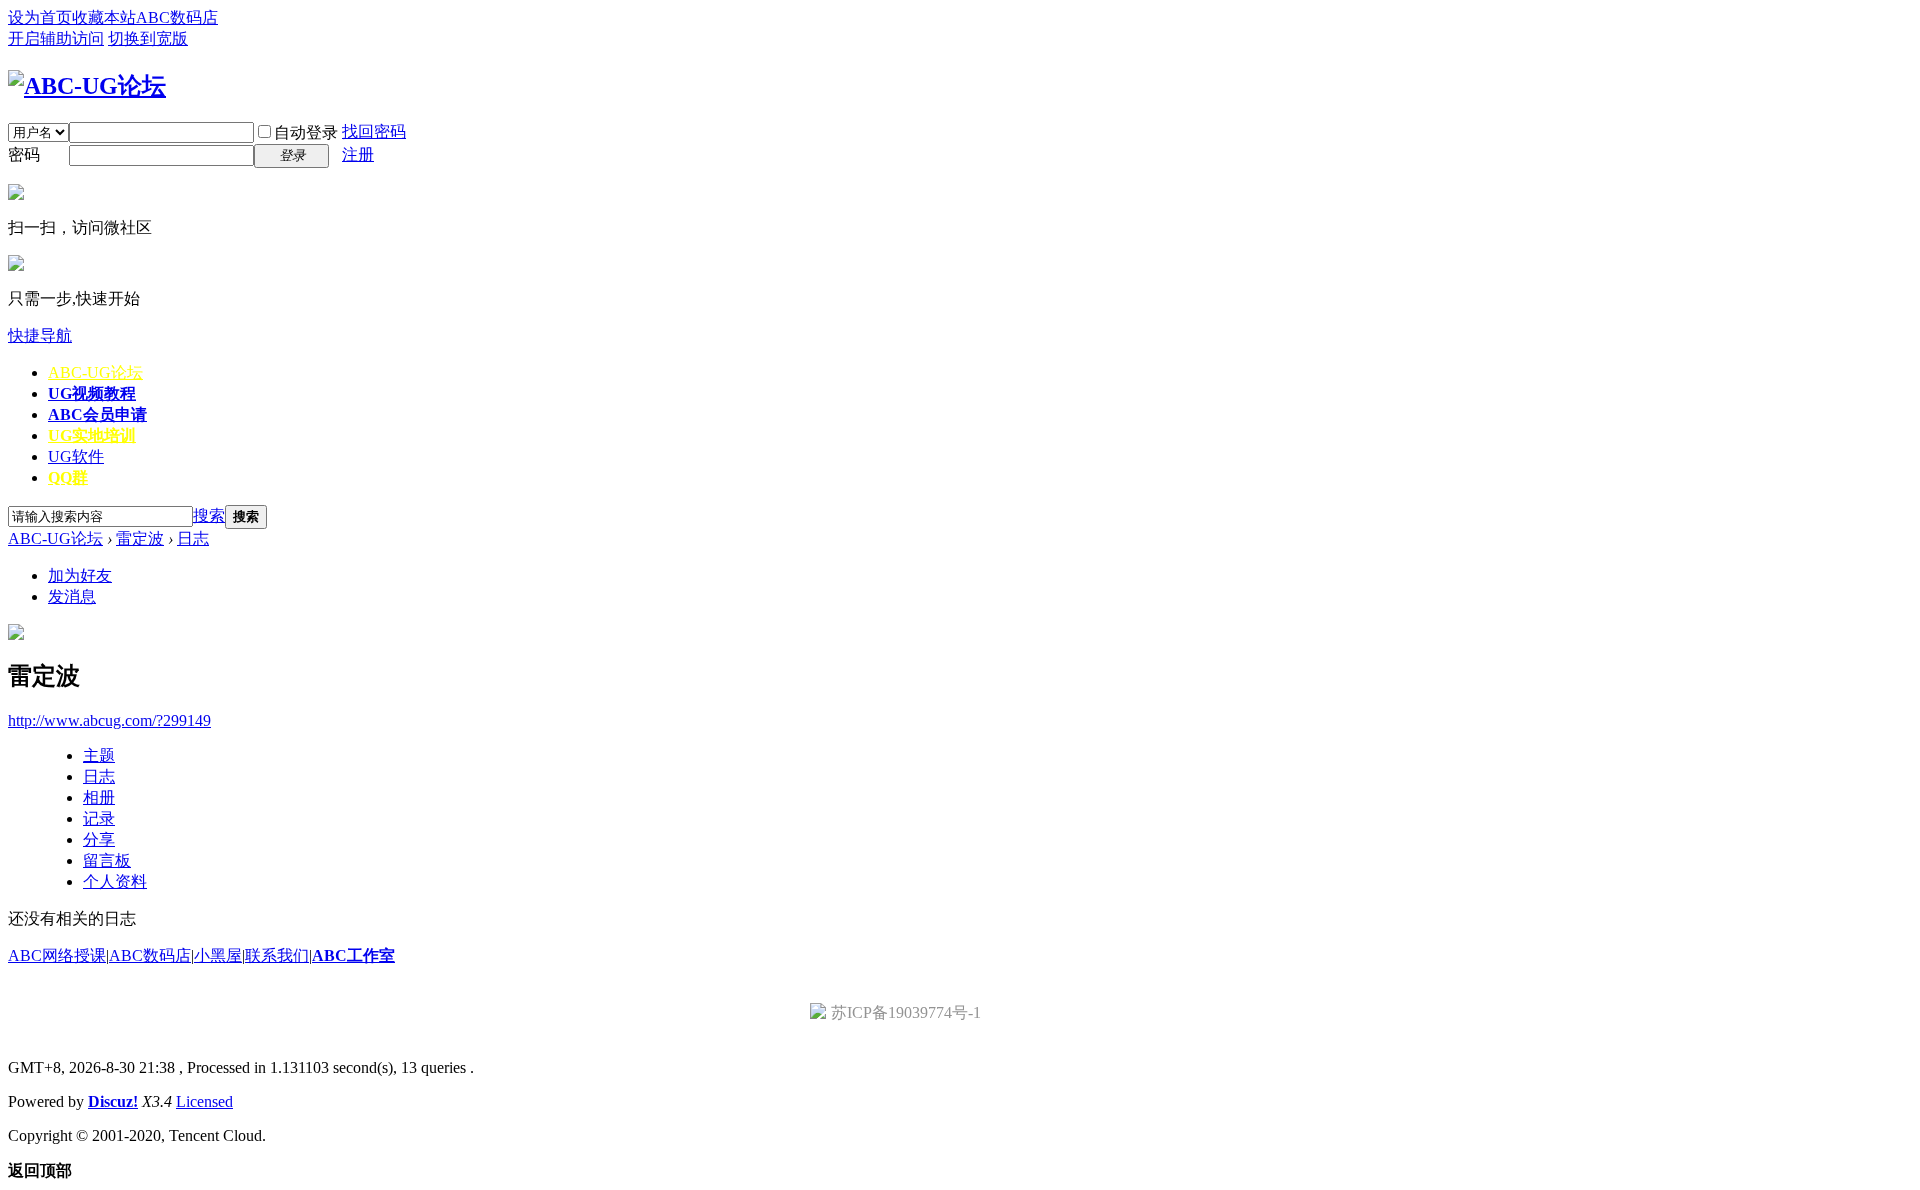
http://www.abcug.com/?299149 (109, 720)
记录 (99, 818)
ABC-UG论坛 (95, 372)
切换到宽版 (148, 38)
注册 (358, 154)
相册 (99, 797)
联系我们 (277, 955)
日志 (193, 538)
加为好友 (80, 575)
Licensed (204, 1101)
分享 (99, 839)
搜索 (209, 515)
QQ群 (68, 477)
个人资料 (115, 881)
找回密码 (374, 131)
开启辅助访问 (56, 38)
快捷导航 (40, 335)
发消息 (72, 596)
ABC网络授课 (57, 955)
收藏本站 (104, 17)
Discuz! (113, 1101)
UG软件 (76, 456)
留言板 (107, 860)
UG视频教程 (92, 393)
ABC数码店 (177, 17)
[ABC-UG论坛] (87, 86)
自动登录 (306, 132)
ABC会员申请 (97, 414)
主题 (99, 755)
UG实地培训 (92, 435)
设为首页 (40, 17)
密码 (24, 154)
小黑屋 (218, 955)
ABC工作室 (353, 955)
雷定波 (140, 538)
